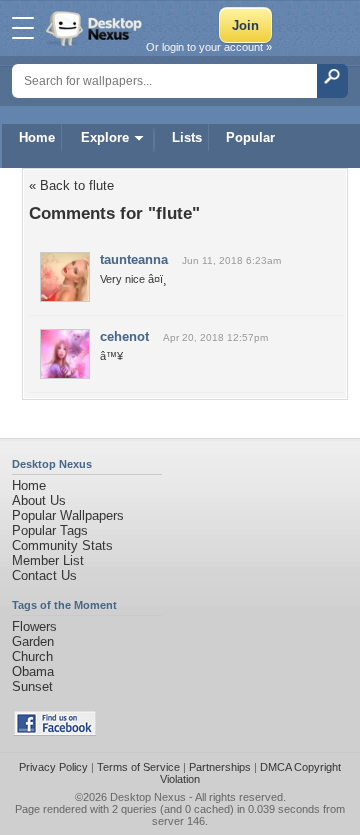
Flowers (34, 626)
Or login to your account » (209, 47)
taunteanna (134, 259)
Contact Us (44, 575)
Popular (250, 137)
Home (37, 137)
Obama (33, 671)
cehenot (124, 336)
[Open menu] (23, 28)
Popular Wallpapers (68, 515)
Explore (105, 137)
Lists (187, 137)
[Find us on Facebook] (55, 731)
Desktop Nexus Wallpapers (96, 28)
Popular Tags (50, 530)
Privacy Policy (53, 767)
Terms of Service (138, 767)
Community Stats (62, 545)
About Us (39, 500)
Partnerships (220, 767)
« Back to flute (71, 185)
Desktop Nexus (148, 797)
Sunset (32, 686)
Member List (48, 560)
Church (32, 656)
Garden (33, 641)
